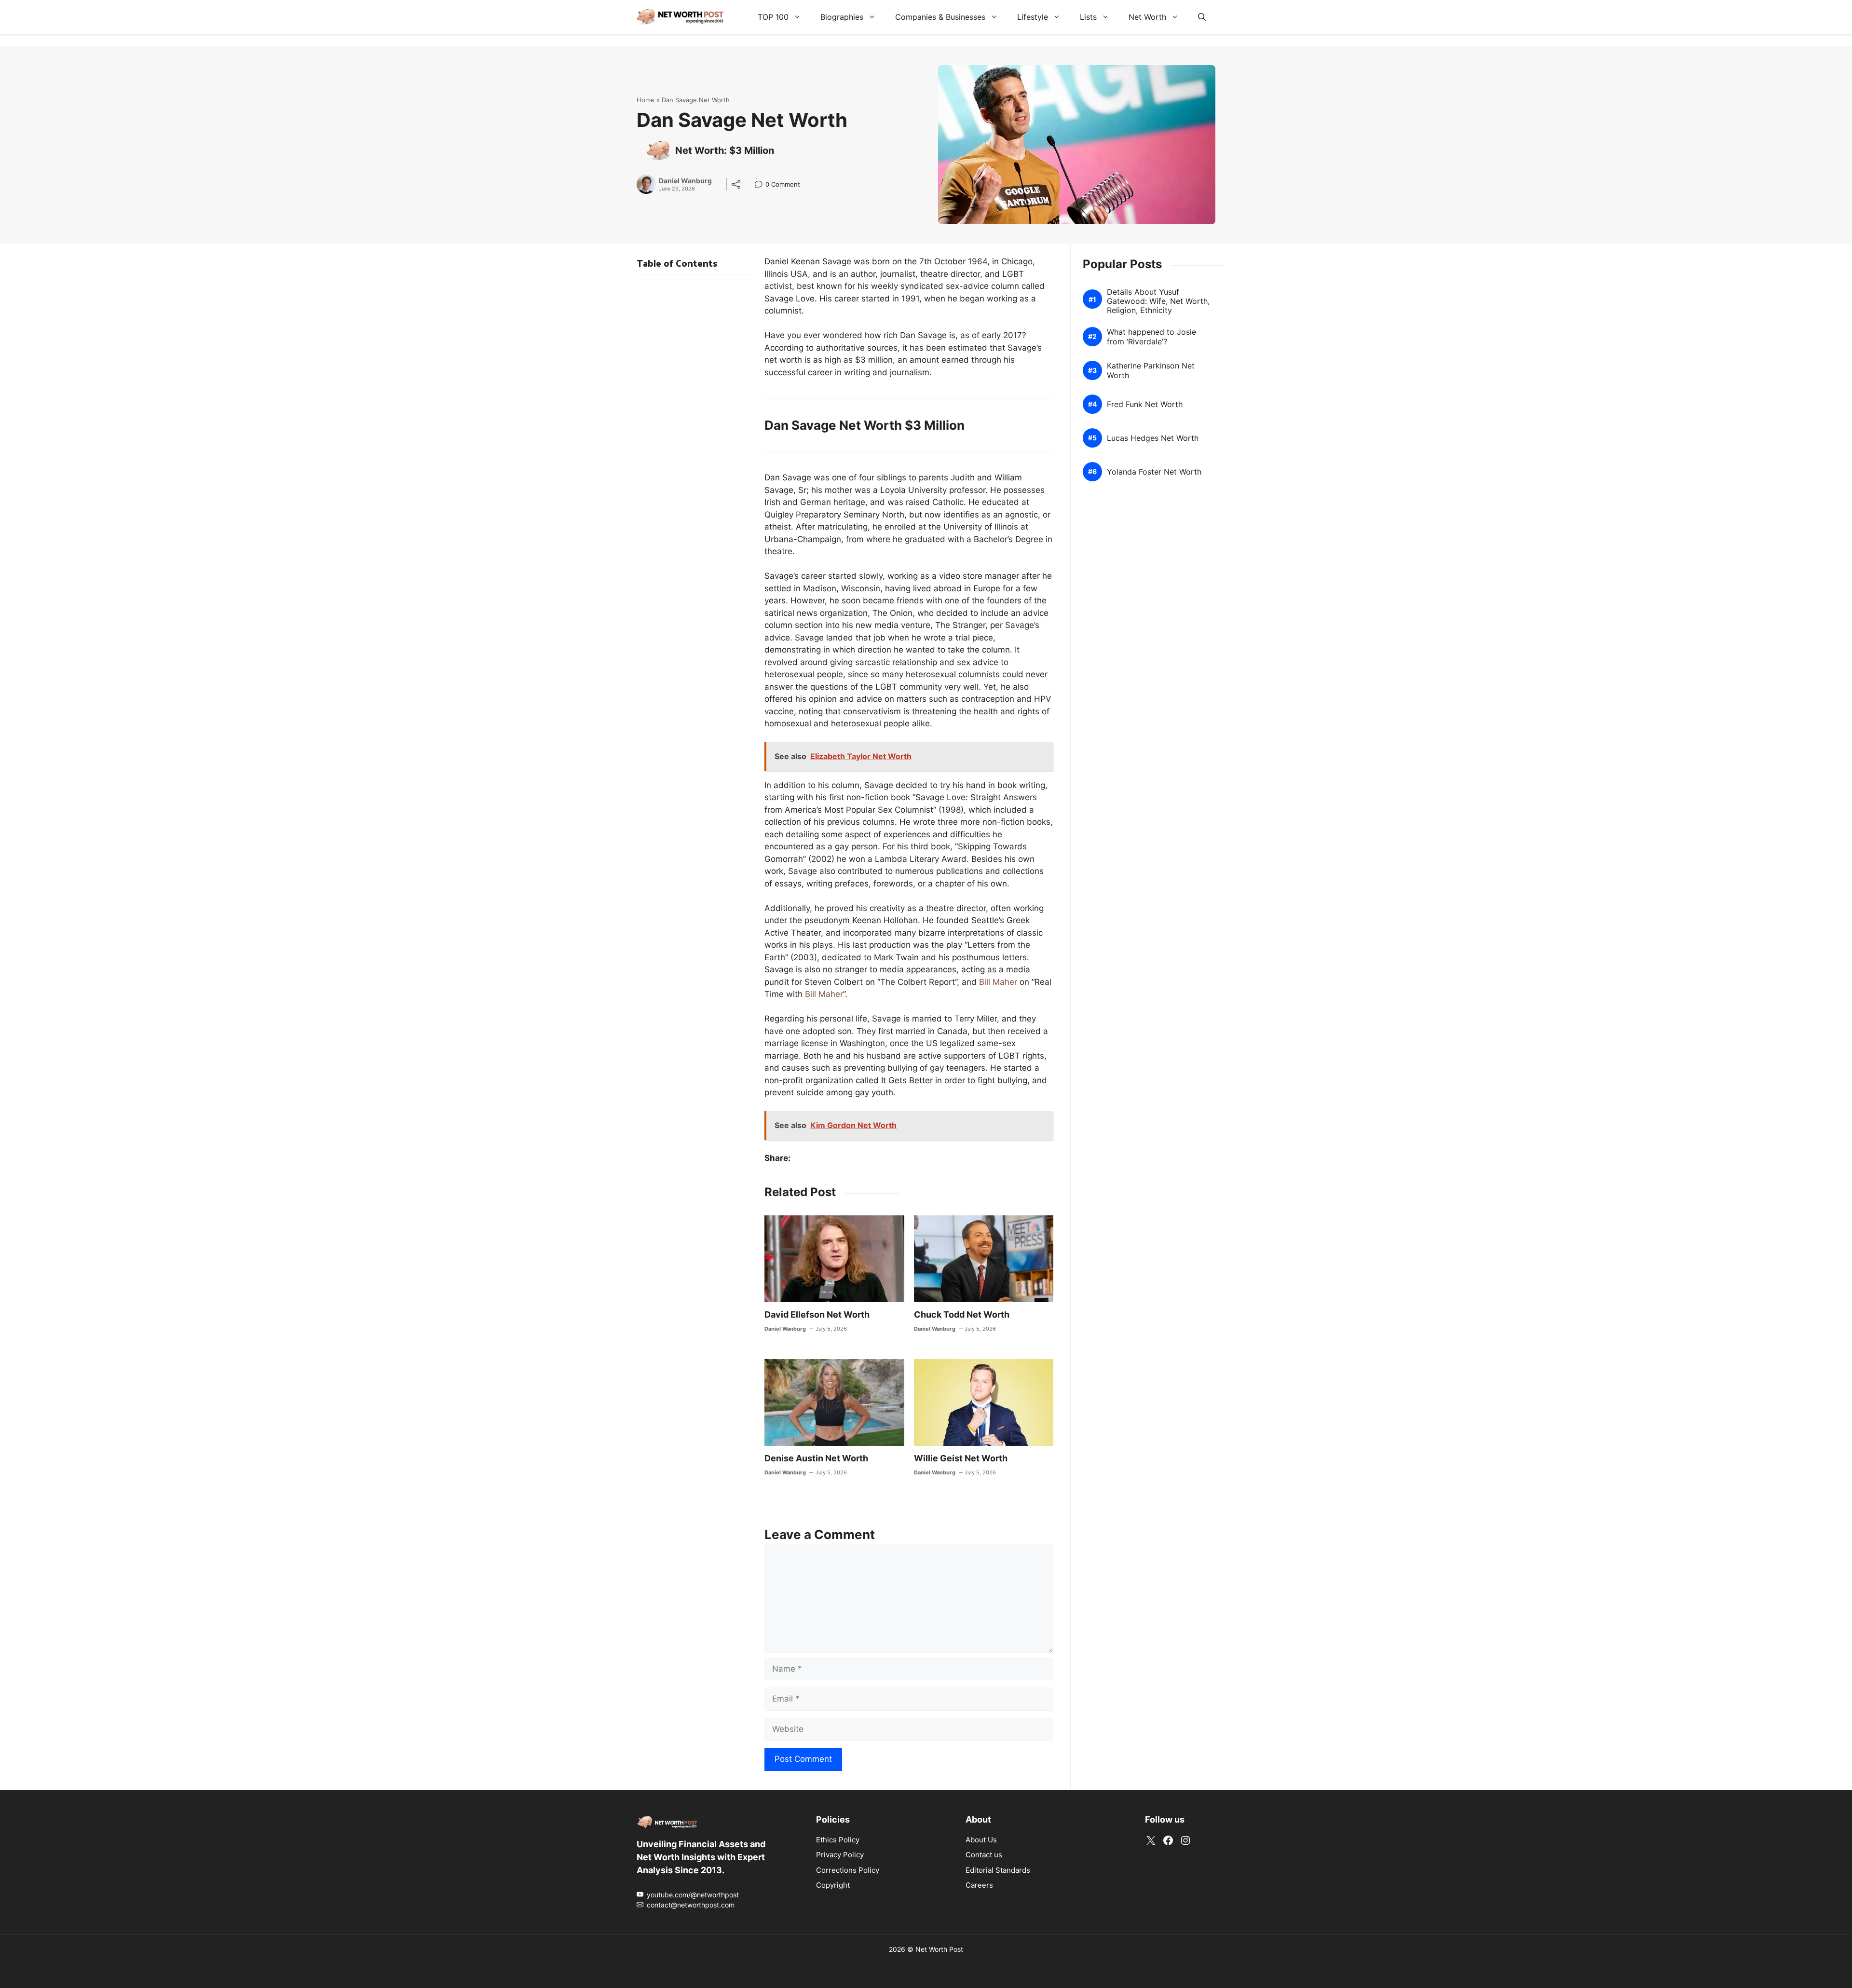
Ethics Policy (838, 1839)
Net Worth (1147, 17)
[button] (1202, 17)
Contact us (984, 1855)
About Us (981, 1839)
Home (646, 100)
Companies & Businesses (940, 17)
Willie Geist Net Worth (961, 1458)
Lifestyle (1033, 17)
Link (761, 185)
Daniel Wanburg (685, 181)
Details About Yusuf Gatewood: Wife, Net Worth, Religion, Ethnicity (1158, 301)
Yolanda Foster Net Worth (1154, 472)
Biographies (842, 17)
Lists (1088, 17)
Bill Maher (998, 982)
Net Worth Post (939, 1949)
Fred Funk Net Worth (1145, 404)
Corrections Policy (848, 1870)
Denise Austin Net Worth (816, 1458)
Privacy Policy (840, 1855)
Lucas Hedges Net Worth (1153, 438)
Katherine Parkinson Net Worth (1151, 370)
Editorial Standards (998, 1870)
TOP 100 (773, 17)
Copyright (833, 1885)
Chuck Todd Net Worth (962, 1314)
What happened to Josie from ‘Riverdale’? (1151, 337)
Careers (979, 1885)
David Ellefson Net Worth (817, 1314)
